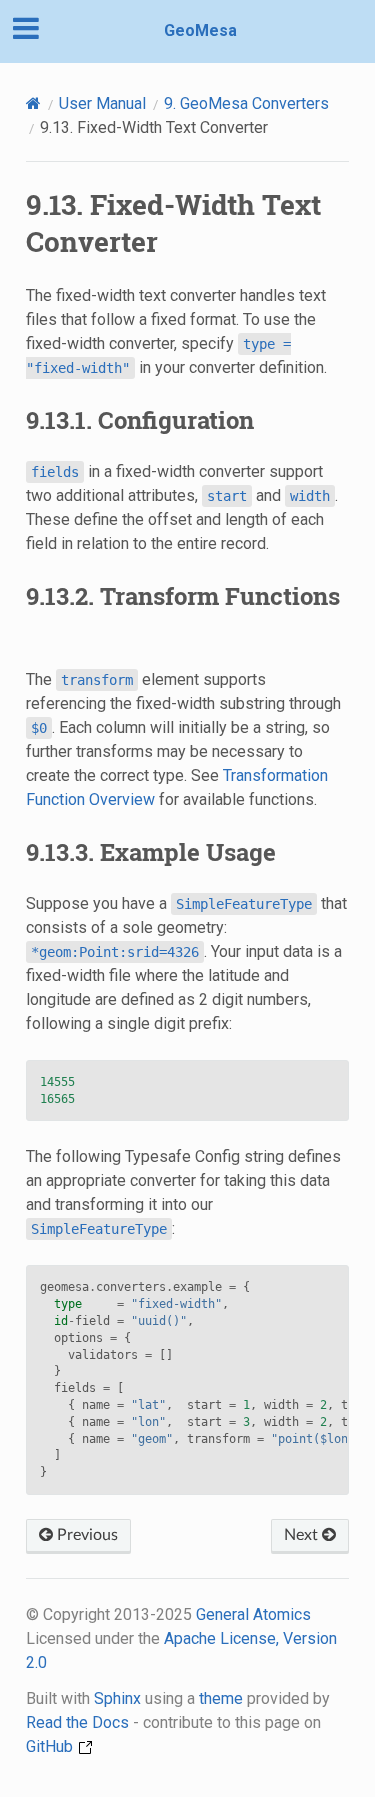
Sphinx (117, 1698)
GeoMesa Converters (246, 103)
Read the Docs (77, 1722)
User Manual (102, 103)
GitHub (51, 1746)
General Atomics (253, 1614)
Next (303, 1535)
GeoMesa (200, 30)
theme (221, 1698)
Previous (85, 1535)
